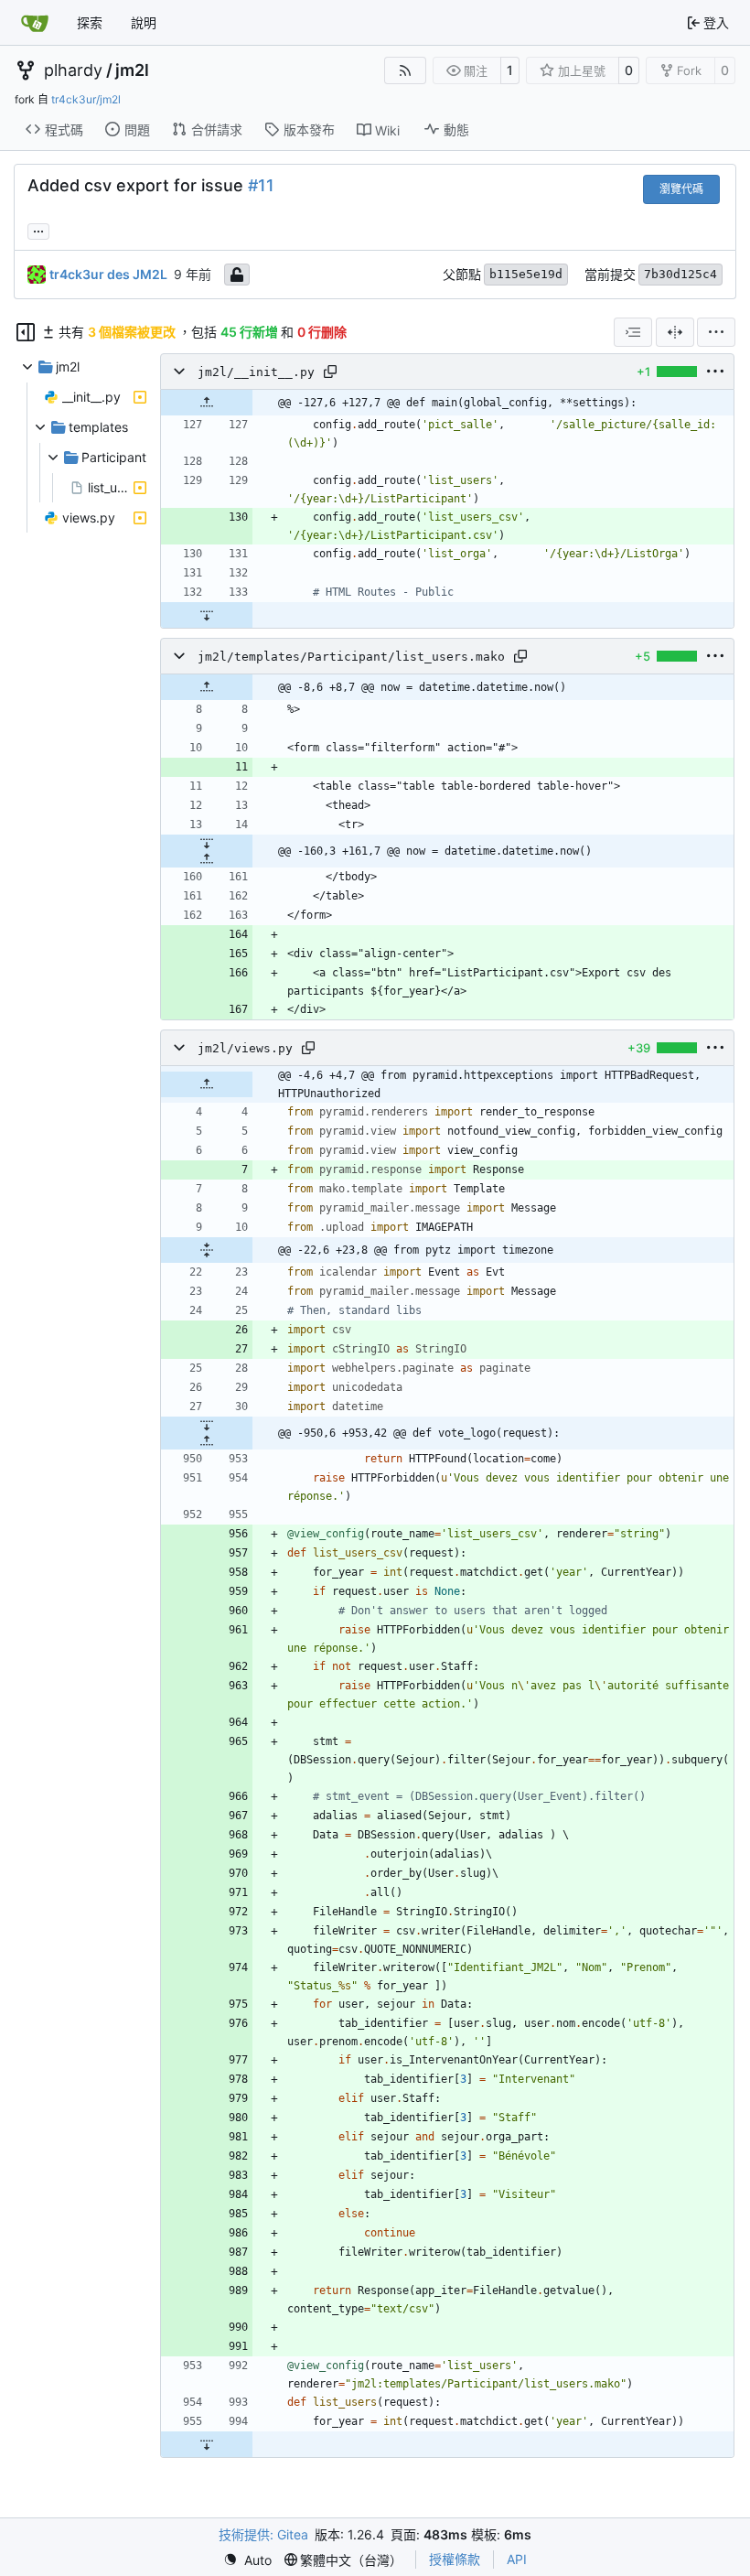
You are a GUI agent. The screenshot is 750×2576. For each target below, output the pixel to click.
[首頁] (35, 23)
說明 (144, 22)
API (517, 2559)
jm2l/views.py (245, 1048)
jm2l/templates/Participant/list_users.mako (351, 657)
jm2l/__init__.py (256, 372)
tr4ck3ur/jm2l (86, 99)
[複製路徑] (330, 372)
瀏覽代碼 (681, 189)
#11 (261, 185)
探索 (90, 22)
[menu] (716, 332)
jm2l (132, 70)
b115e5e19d (526, 274)
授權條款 (455, 2559)
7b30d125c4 (680, 274)
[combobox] (633, 332)
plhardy (73, 70)
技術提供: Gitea (263, 2534)
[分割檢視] (675, 332)
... (38, 229)
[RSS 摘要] (405, 70)
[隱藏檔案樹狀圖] (26, 332)
